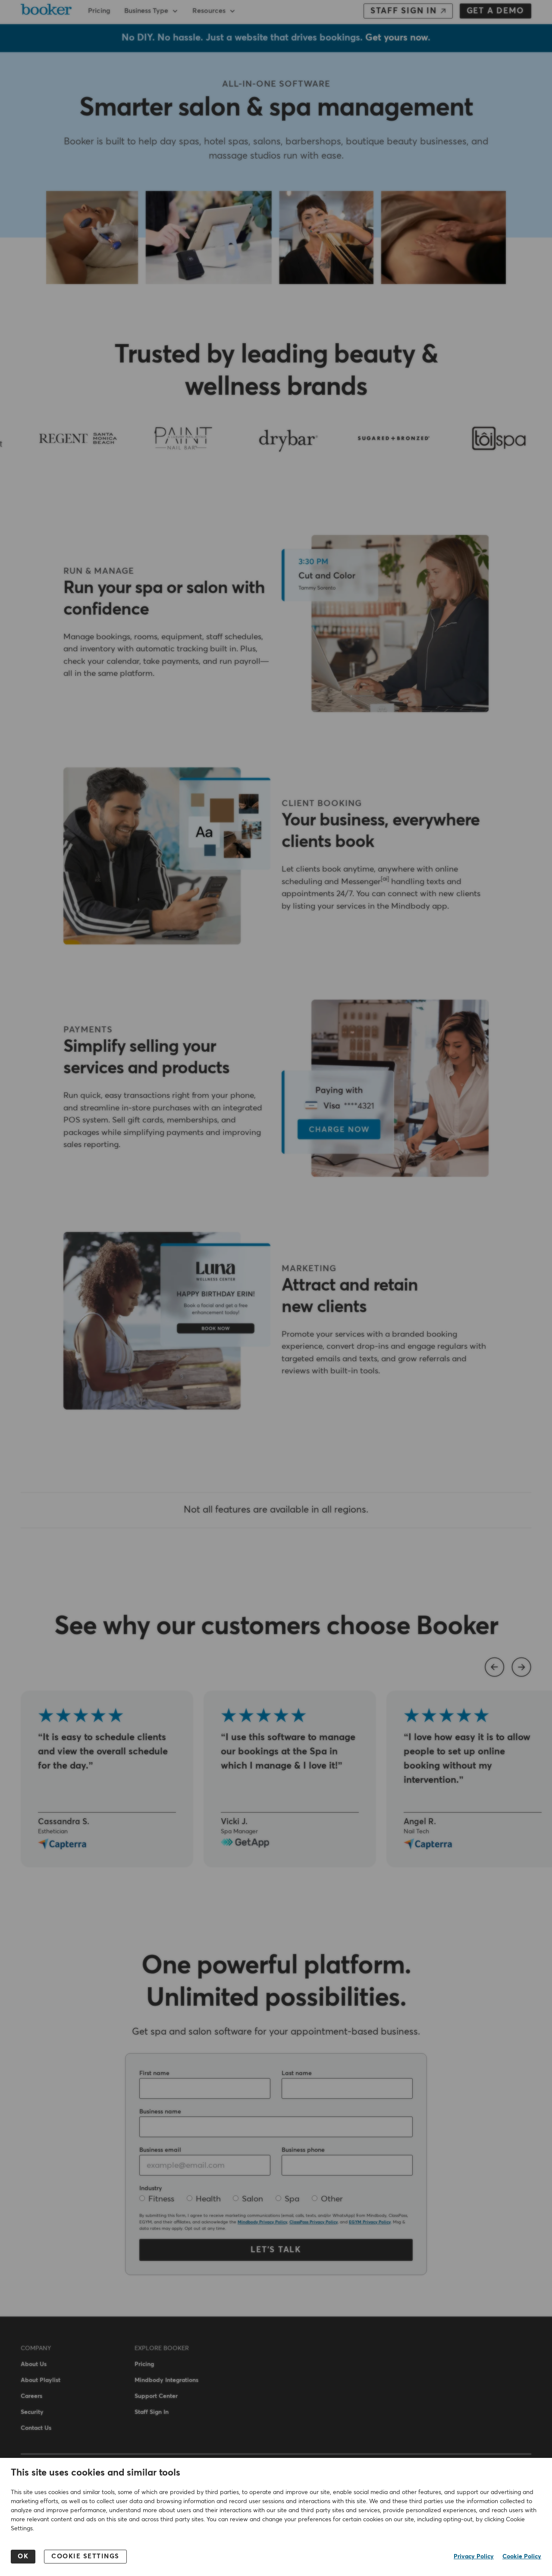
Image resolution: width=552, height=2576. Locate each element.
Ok (23, 2556)
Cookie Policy (522, 2557)
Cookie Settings (85, 2556)
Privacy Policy (474, 2557)
